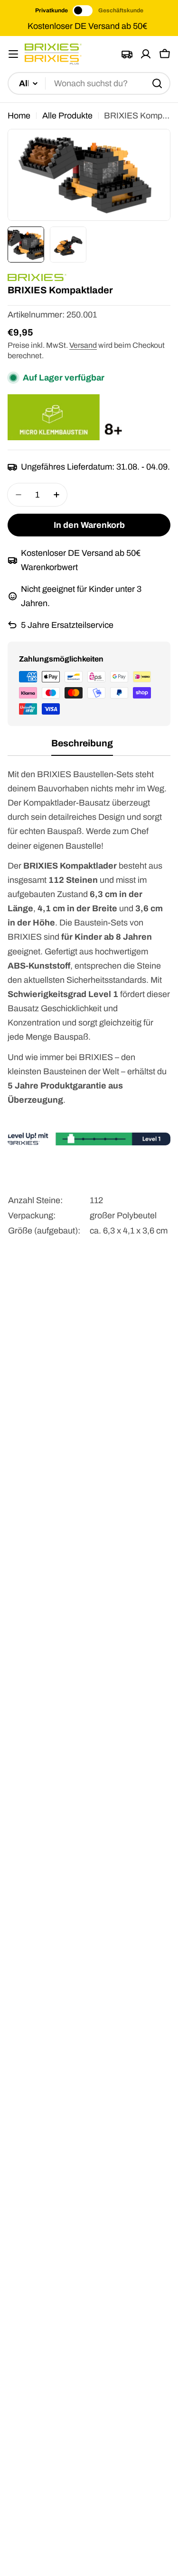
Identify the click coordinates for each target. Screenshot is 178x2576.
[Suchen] (157, 83)
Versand (83, 345)
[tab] (82, 747)
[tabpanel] (89, 1013)
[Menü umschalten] (13, 54)
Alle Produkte (67, 116)
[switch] (83, 11)
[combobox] (89, 83)
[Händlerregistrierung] (127, 54)
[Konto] (146, 54)
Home (19, 116)
